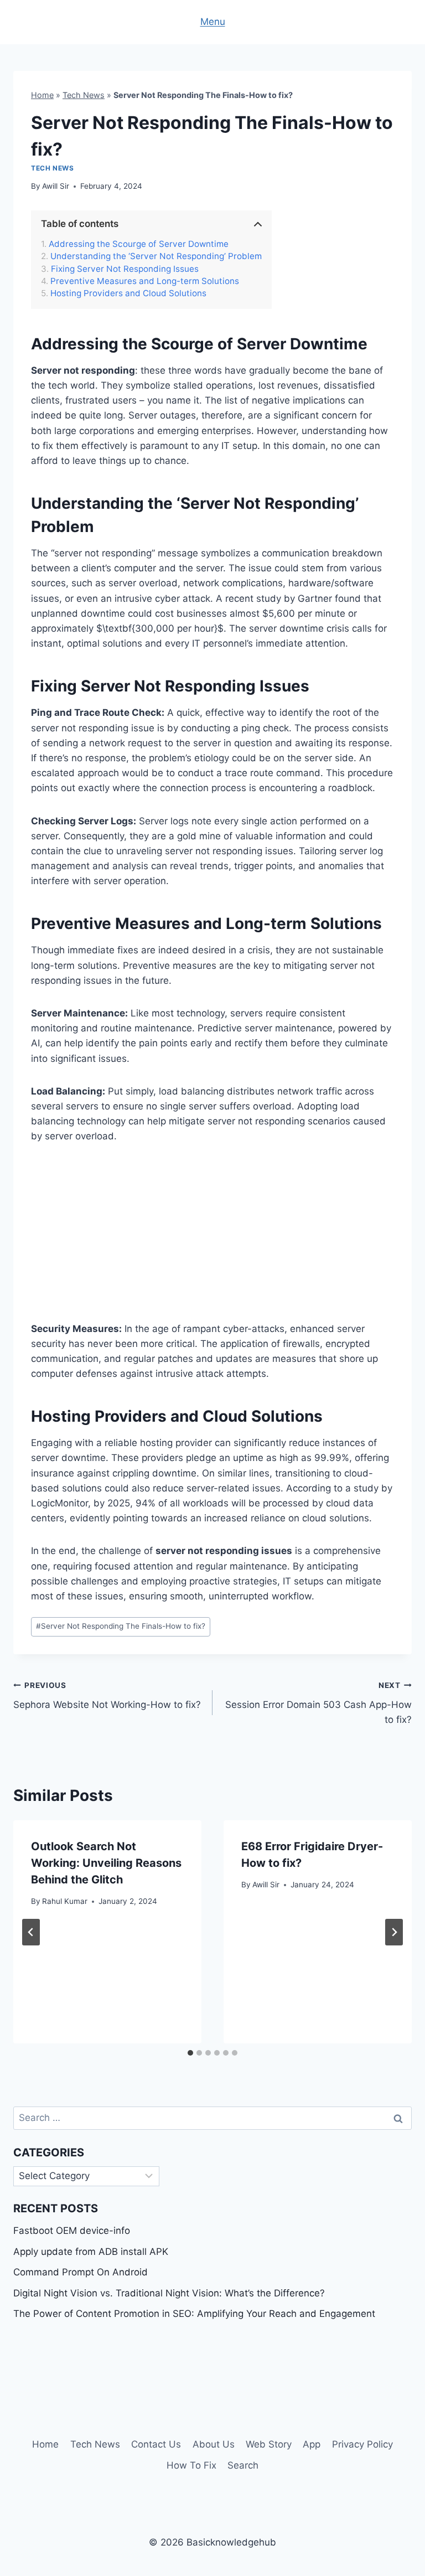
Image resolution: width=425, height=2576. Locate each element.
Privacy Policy (362, 2444)
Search (243, 2465)
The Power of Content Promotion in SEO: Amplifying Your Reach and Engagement (194, 2314)
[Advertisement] (212, 1240)
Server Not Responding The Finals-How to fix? (121, 1626)
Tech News (84, 95)
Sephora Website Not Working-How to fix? (107, 1695)
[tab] (190, 2053)
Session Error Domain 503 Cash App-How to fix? (318, 1703)
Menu (213, 22)
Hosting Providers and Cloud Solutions (128, 293)
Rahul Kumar (65, 1901)
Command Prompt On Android (81, 2272)
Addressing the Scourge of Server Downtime (139, 244)
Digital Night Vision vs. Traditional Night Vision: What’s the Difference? (169, 2293)
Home (42, 95)
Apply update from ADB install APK (91, 2252)
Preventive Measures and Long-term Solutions (145, 281)
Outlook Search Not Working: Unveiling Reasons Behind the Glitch (106, 1863)
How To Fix (191, 2465)
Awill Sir (56, 186)
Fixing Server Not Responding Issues (125, 269)
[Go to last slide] (31, 1932)
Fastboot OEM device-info (72, 2231)
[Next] (394, 1932)
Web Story (269, 2444)
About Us (214, 2444)
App (312, 2444)
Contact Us (156, 2444)
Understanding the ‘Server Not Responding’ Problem (156, 256)
